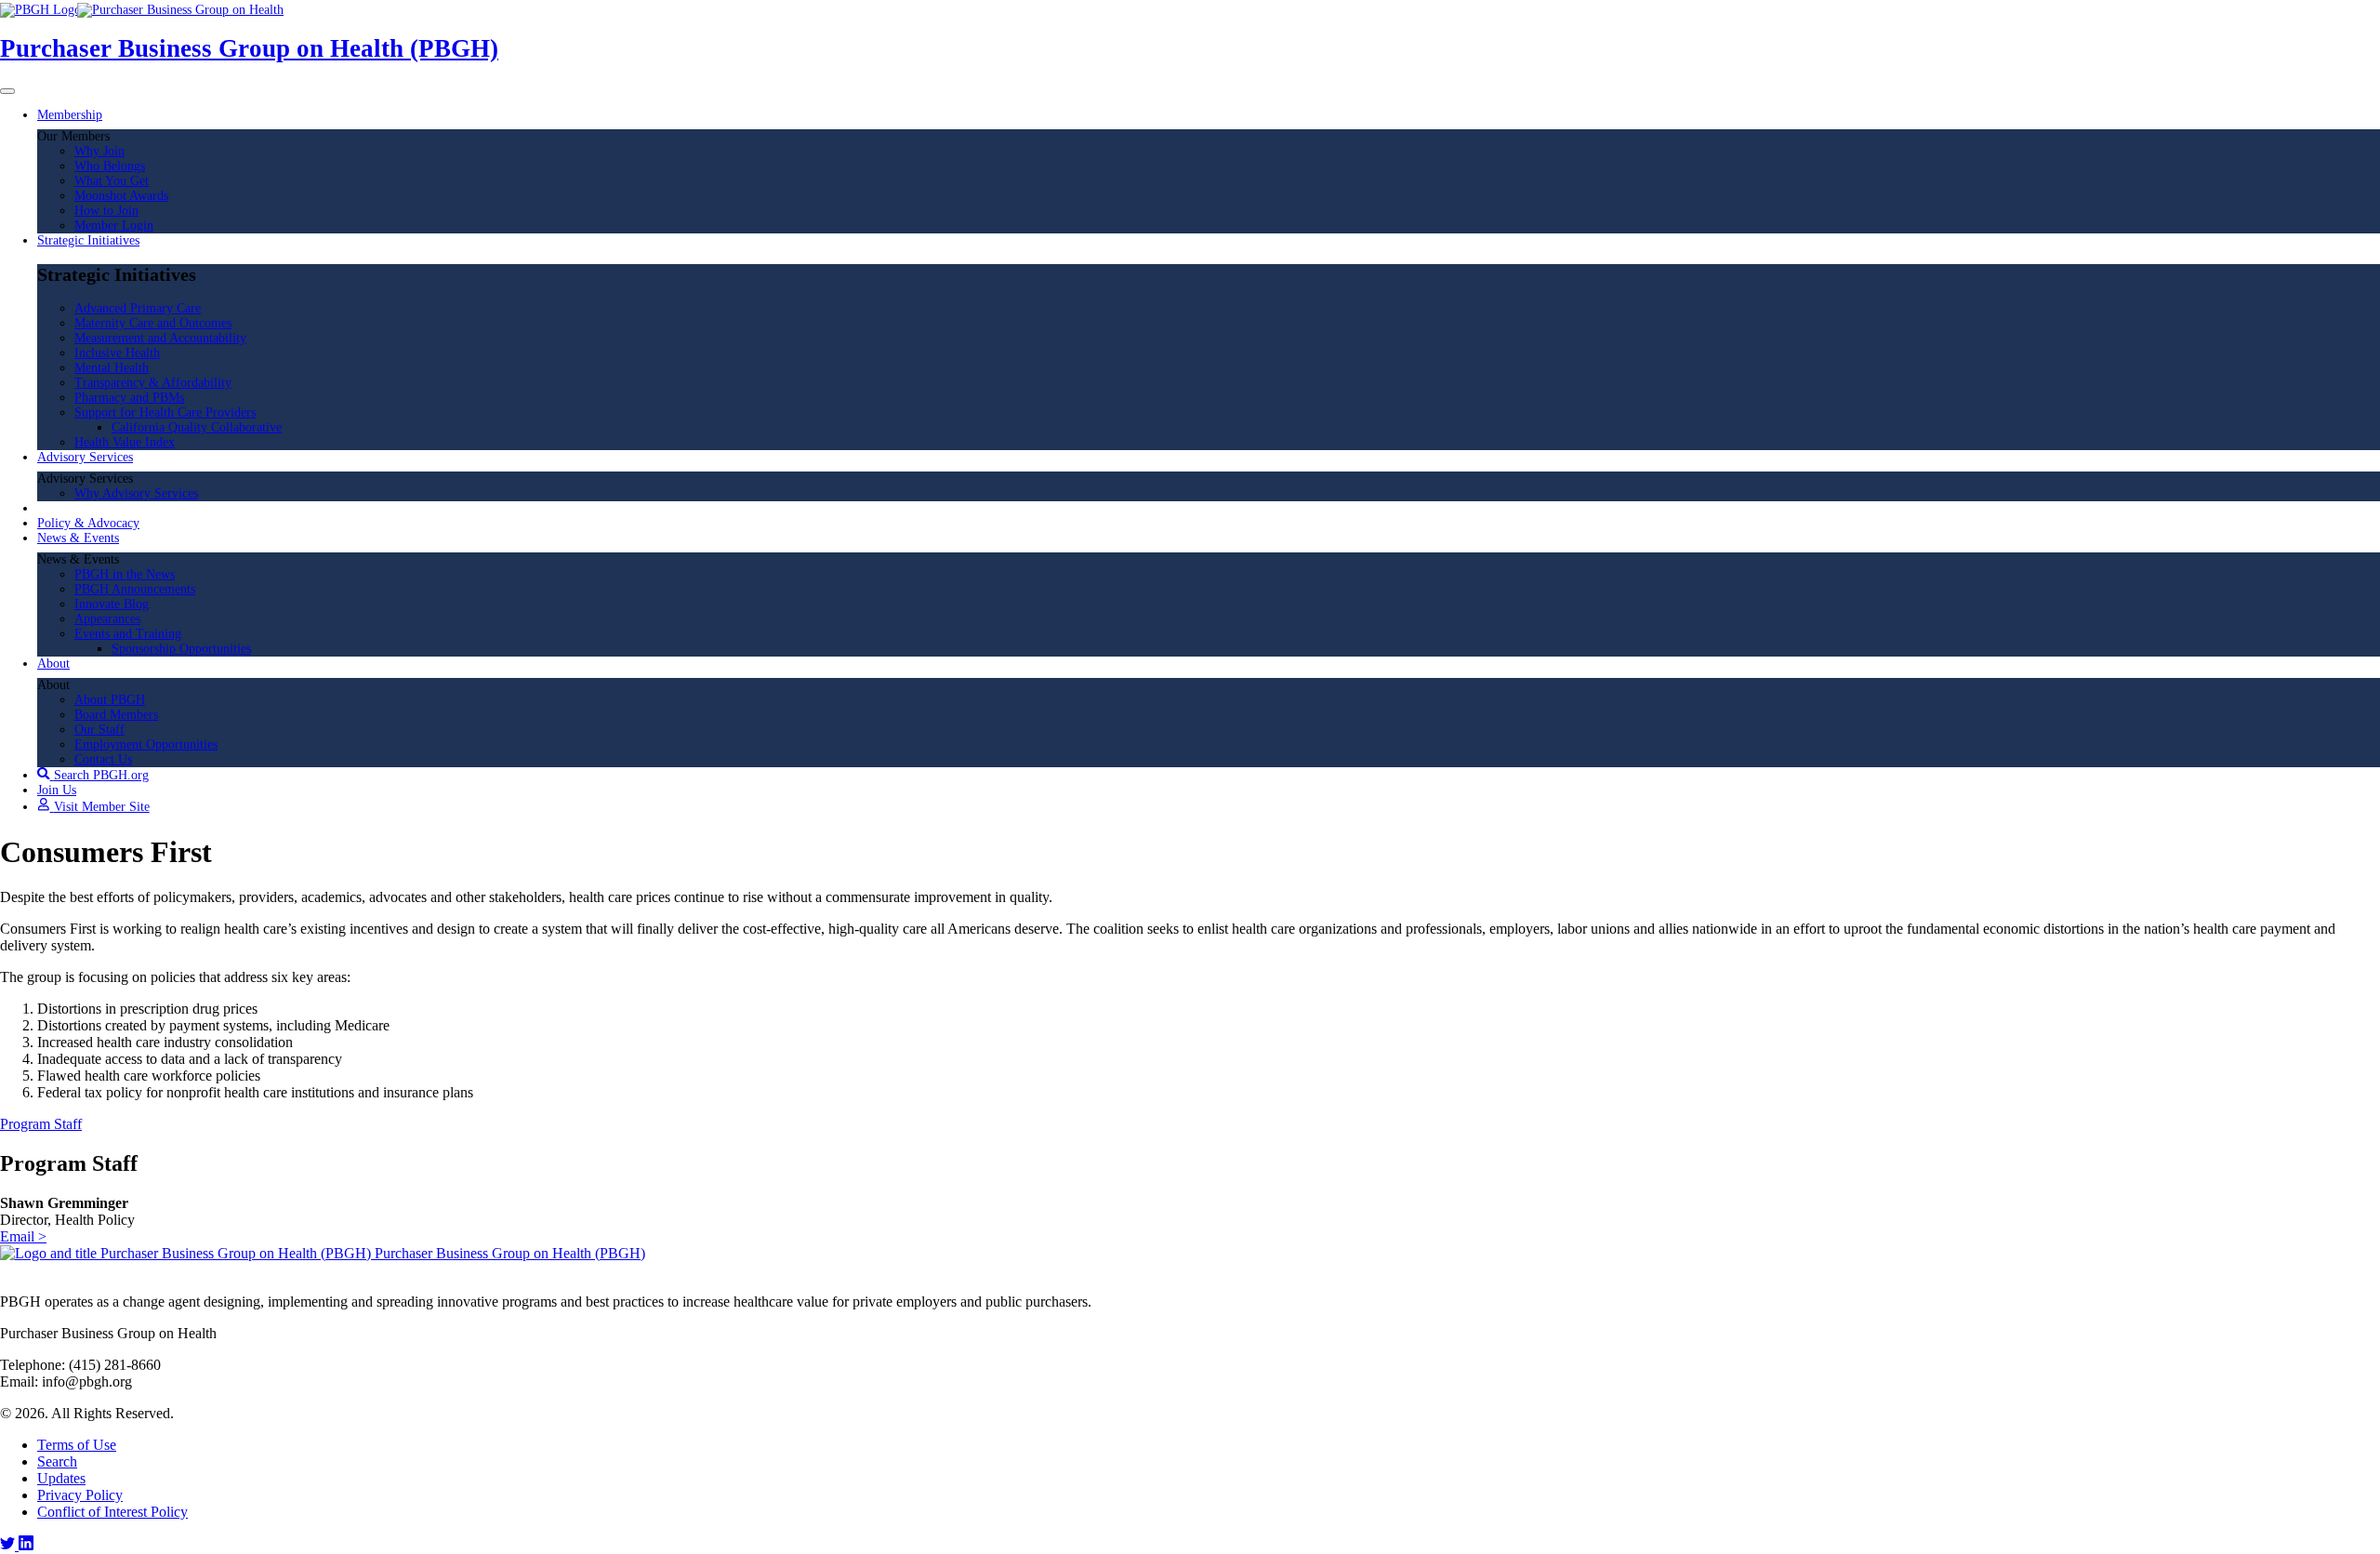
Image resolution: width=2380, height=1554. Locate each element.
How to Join (106, 211)
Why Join (99, 151)
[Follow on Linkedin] (26, 1545)
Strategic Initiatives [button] (88, 240)
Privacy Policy (80, 1495)
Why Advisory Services (136, 493)
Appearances (107, 619)
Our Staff (99, 730)
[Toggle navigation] (7, 91)
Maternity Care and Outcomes (153, 323)
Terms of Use (77, 1445)
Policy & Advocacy (88, 523)
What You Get (112, 181)
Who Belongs (110, 166)
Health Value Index (125, 442)
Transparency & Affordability (153, 383)
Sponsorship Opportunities (181, 649)
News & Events (78, 538)
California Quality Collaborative (197, 427)
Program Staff (41, 1124)
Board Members (116, 715)
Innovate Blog (112, 604)
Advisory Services (85, 457)
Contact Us (103, 759)
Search (57, 1461)
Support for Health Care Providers (165, 412)
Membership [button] (70, 115)
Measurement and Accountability (160, 338)
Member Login (114, 226)
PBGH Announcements (135, 589)
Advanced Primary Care (138, 308)
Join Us (57, 790)
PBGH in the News (125, 574)
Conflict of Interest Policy (112, 1512)
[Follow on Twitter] (9, 1545)
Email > (23, 1236)
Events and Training (128, 634)
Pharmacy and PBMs (129, 398)
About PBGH (110, 700)
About (53, 664)
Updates (61, 1478)
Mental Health (112, 368)
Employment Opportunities (146, 744)
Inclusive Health (117, 353)
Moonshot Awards (121, 196)
